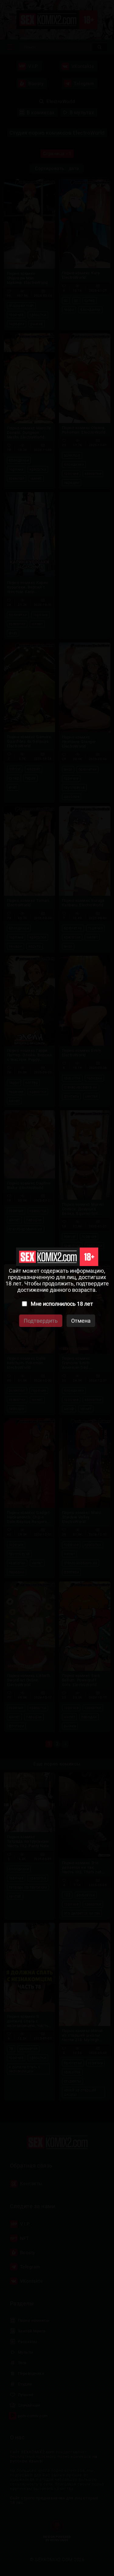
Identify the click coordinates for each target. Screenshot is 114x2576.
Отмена (81, 1321)
